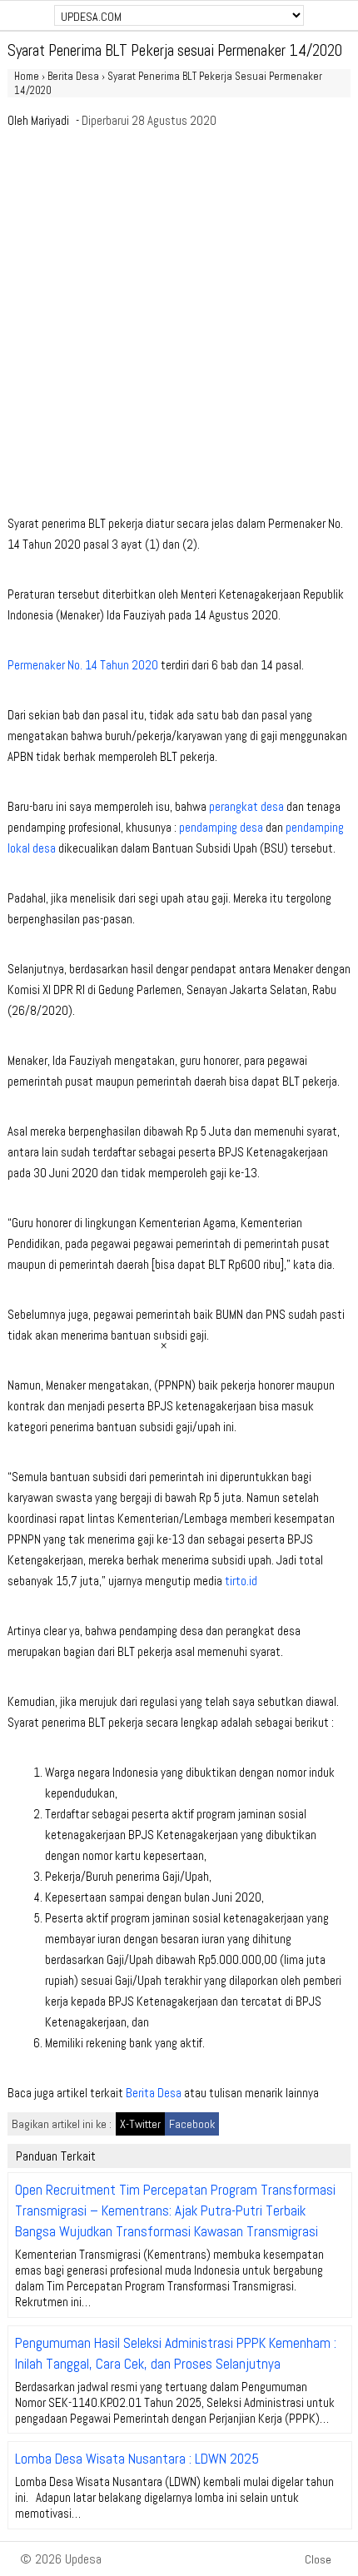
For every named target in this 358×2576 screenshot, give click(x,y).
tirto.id (241, 1581)
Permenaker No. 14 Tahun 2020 (83, 665)
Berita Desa (154, 2093)
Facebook (192, 2124)
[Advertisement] (179, 326)
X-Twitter (140, 2124)
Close (318, 2559)
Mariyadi (50, 120)
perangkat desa (246, 806)
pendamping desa (221, 827)
